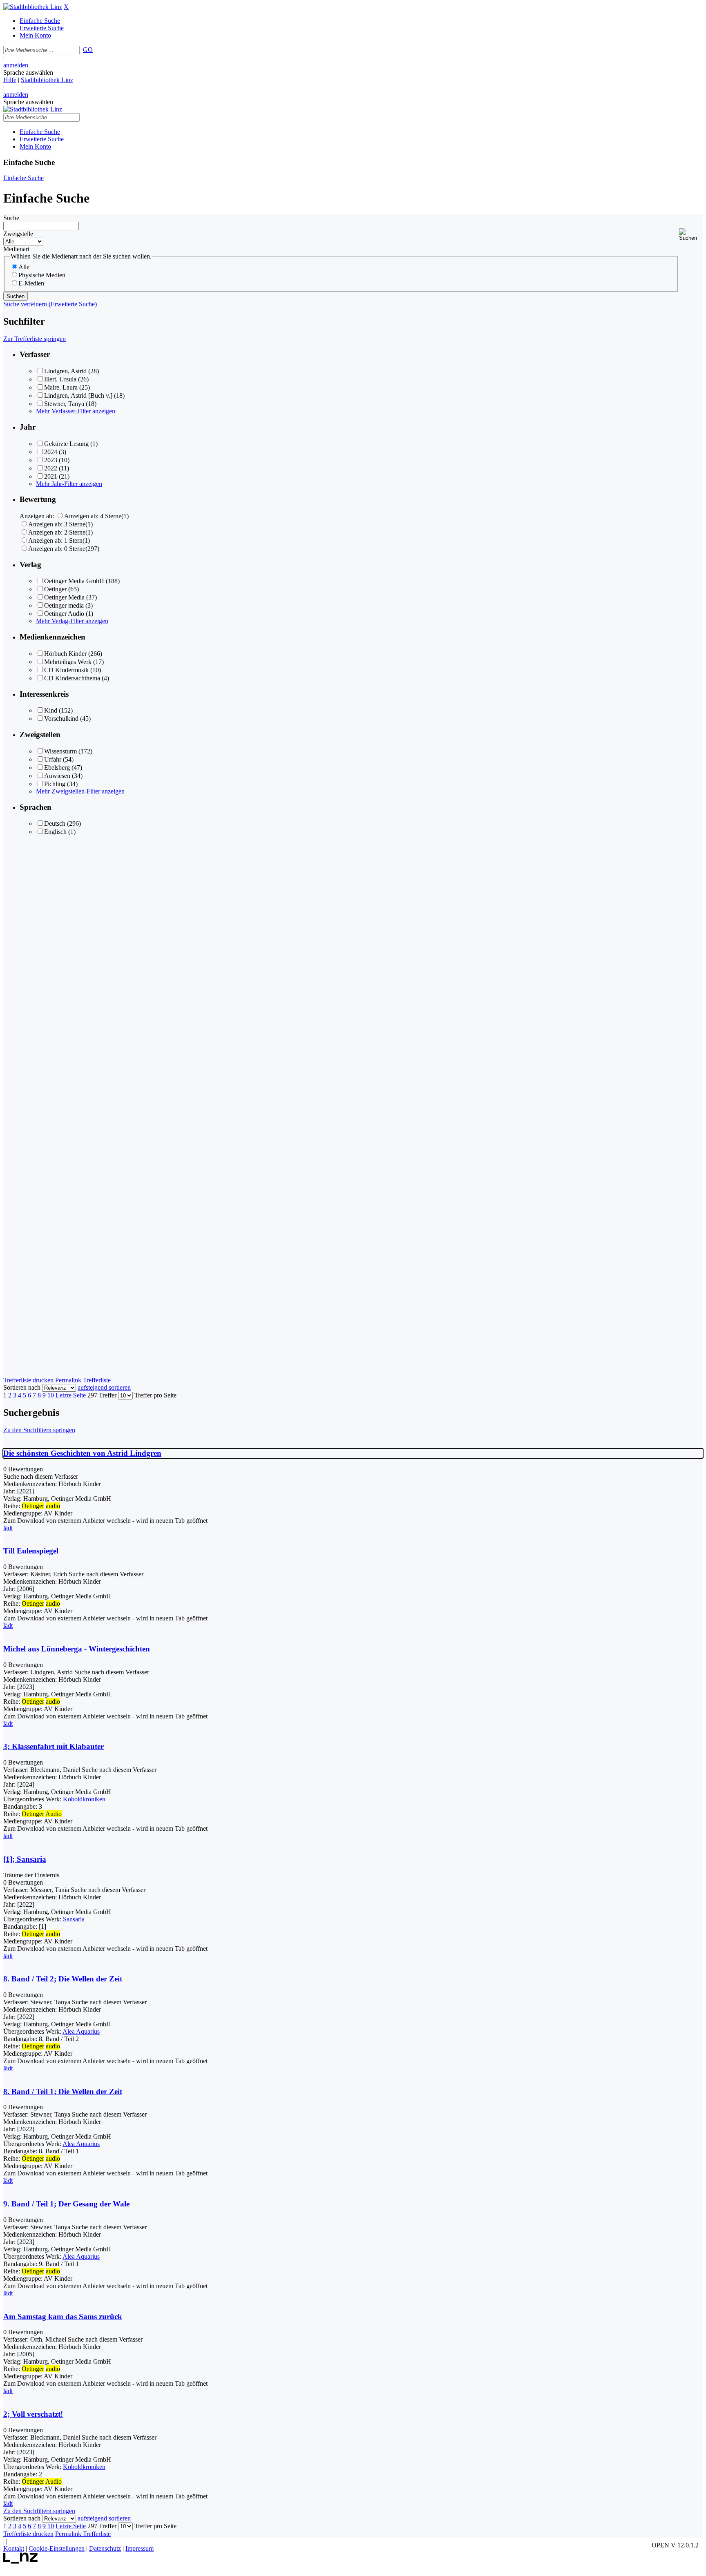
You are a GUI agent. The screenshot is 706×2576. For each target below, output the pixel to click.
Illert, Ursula (60, 379)
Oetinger (55, 589)
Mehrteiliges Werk (68, 662)
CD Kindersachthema (72, 678)
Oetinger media (64, 605)
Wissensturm (60, 751)
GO (88, 50)
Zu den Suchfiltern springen (39, 1430)
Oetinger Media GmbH (74, 581)
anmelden (16, 65)
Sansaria (74, 1919)
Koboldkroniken (84, 1799)
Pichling (55, 784)
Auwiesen (57, 776)
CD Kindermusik (66, 670)
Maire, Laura (61, 387)
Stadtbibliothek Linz (47, 80)
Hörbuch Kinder (65, 654)
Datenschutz (105, 2548)
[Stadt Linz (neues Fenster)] (21, 2562)
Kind (51, 710)
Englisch (55, 832)
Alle (24, 267)
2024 (51, 452)
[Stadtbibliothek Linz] (33, 7)
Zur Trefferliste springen (35, 339)
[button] (691, 235)
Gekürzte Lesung (66, 444)
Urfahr (53, 759)
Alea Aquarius (81, 2031)
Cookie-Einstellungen (57, 2548)
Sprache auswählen (28, 72)
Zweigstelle (18, 234)
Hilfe (10, 80)
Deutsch (55, 823)
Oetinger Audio (64, 614)
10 (51, 1395)
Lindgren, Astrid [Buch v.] (78, 396)
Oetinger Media (64, 597)
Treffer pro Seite (155, 1395)
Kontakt (14, 2548)
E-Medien (31, 283)
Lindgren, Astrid (65, 371)
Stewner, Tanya (64, 404)
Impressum (140, 2548)
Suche (11, 218)
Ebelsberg (57, 768)
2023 (51, 460)
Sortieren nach (22, 1387)
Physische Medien (42, 275)
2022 (51, 468)
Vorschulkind (61, 719)
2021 (51, 476)
